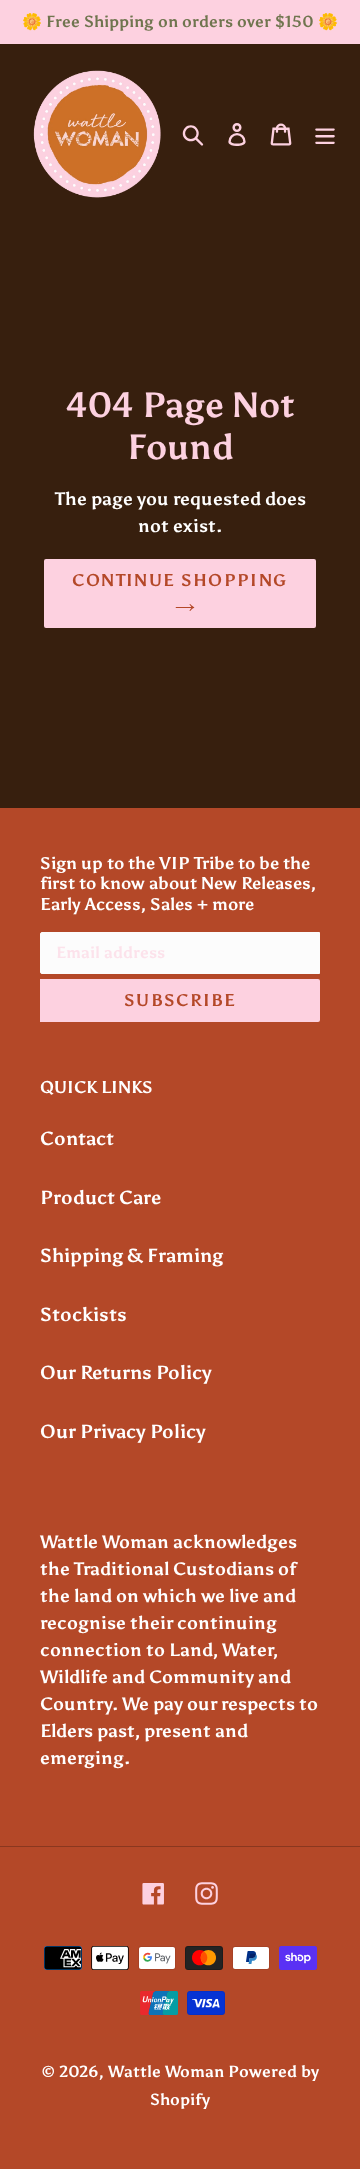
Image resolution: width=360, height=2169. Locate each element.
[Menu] (325, 133)
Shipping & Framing (131, 1255)
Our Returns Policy (126, 1372)
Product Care (100, 1197)
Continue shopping (179, 580)
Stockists (83, 1314)
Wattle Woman (166, 2071)
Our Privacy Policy (123, 1431)
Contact (77, 1138)
